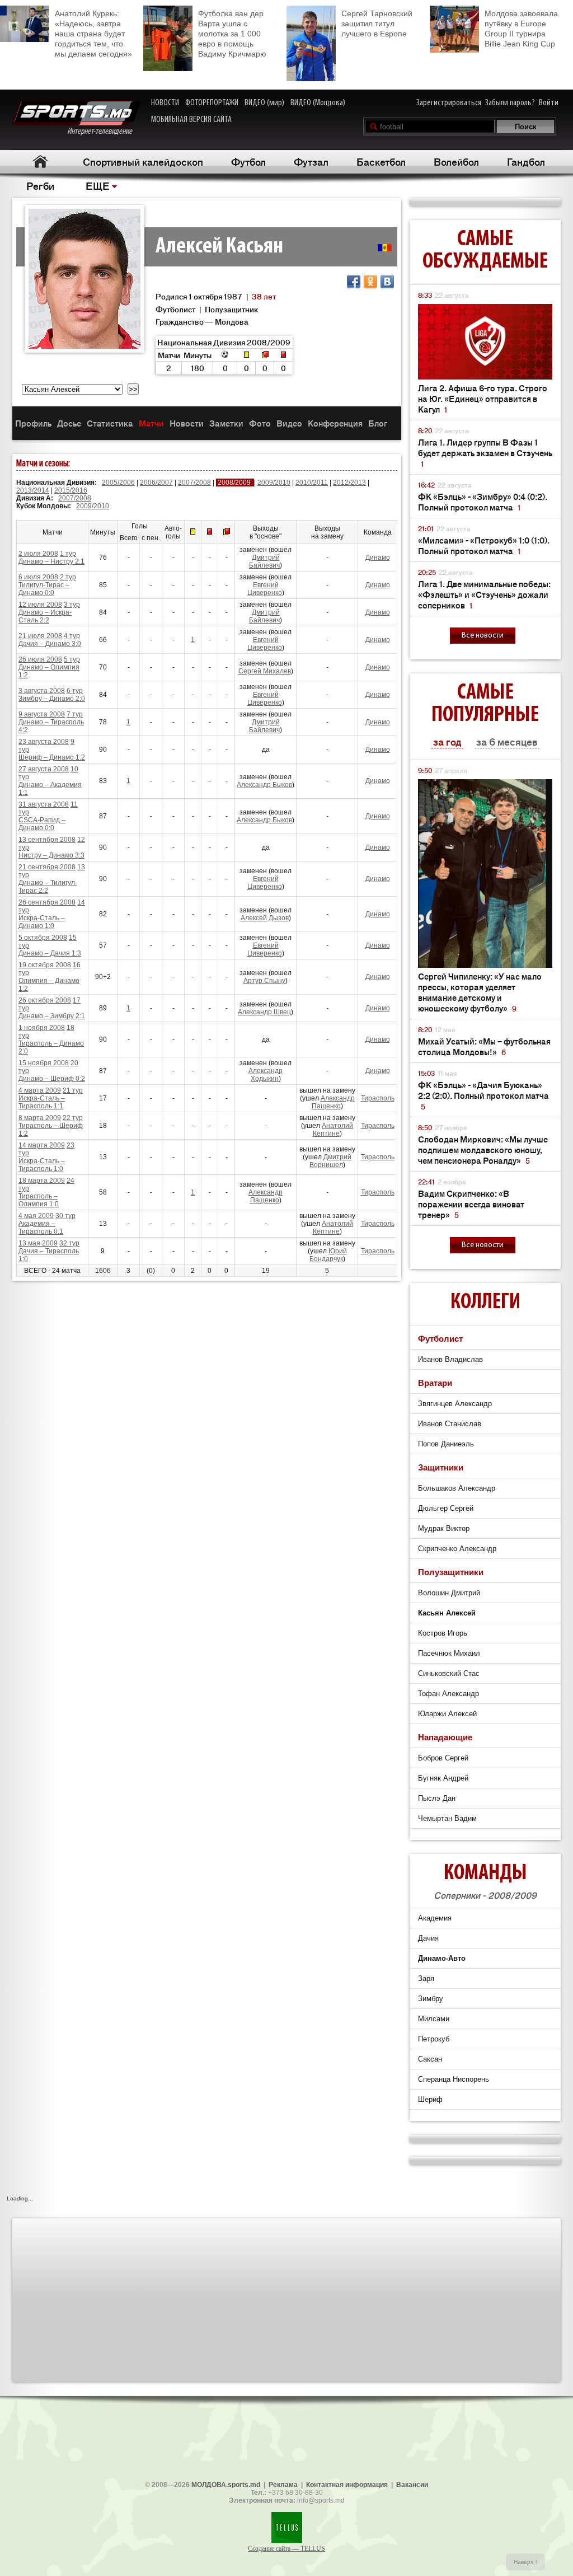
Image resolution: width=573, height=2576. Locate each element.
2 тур (68, 577)
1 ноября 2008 (42, 1028)
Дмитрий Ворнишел (331, 1161)
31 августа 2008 (44, 804)
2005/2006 (118, 483)
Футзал (311, 161)
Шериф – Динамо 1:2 (52, 757)
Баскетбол (381, 161)
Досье (69, 423)
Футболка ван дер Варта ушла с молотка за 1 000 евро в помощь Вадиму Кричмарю (232, 34)
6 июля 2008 (38, 577)
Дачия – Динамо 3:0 (50, 644)
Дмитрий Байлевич (264, 561)
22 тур (73, 1118)
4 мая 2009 (36, 1216)
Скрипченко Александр (457, 1549)
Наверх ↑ (526, 2562)
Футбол (248, 161)
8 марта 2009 (40, 1118)
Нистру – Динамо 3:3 (51, 855)
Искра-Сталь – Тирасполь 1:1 (42, 1102)
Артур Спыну (264, 981)
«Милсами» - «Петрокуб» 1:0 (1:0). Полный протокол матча (484, 545)
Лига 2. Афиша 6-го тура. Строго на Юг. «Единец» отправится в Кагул (483, 398)
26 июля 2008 (40, 659)
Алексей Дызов (265, 918)
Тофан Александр (448, 1694)
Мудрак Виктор (444, 1528)
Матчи (151, 423)
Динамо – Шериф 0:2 (52, 1079)
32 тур (69, 1243)
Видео (289, 423)
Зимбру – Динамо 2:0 (52, 699)
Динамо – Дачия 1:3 (50, 953)
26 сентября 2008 (47, 902)
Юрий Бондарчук (328, 1255)
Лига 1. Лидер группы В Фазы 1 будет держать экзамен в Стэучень (485, 453)
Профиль (33, 423)
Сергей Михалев (265, 671)
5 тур (72, 659)
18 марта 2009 (42, 1181)
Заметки (226, 423)
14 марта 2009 (42, 1145)
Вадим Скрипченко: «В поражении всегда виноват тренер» (471, 1204)
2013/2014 (33, 490)
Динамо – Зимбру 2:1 (52, 1016)
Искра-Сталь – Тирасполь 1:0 (42, 1165)
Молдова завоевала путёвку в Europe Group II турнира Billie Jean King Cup (521, 29)
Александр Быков (264, 785)
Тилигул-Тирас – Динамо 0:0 (44, 589)
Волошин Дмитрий (449, 1593)
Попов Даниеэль (446, 1444)
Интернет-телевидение (104, 132)
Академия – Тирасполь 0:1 (41, 1228)
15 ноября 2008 (44, 1063)
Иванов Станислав (450, 1424)
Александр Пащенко (333, 1102)
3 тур (72, 605)
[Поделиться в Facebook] (354, 282)
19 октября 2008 (45, 965)
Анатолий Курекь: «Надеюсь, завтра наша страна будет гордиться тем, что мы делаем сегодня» (93, 34)
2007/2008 (194, 483)
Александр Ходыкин (266, 1075)
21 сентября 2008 (47, 867)
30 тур (65, 1216)
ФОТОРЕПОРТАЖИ (212, 103)
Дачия (428, 1938)
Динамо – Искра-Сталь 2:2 (45, 616)
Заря (426, 1978)
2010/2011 (312, 483)
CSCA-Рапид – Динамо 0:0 (42, 824)
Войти (549, 103)
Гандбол (526, 161)
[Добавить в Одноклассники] (370, 282)
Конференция (335, 423)
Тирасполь (378, 1098)
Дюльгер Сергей (446, 1508)
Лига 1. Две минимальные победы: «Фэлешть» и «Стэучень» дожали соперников (484, 594)
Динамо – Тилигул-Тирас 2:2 (48, 887)
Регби (40, 185)
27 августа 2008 (44, 769)
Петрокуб (434, 2039)
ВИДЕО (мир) (264, 103)
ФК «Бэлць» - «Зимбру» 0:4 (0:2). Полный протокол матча (483, 502)
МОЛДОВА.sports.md (226, 2485)
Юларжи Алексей (447, 1714)
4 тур (72, 636)
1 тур (68, 554)
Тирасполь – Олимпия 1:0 (39, 1200)
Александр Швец (264, 1012)
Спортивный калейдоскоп (143, 161)
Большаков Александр (457, 1488)
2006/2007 (156, 483)
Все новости (483, 636)
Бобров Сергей (443, 1758)
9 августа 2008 (42, 714)
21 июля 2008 (40, 636)
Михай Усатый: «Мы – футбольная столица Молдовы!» (484, 1046)
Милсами (434, 2019)
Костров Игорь (443, 1633)
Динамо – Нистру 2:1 (51, 561)
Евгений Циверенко (265, 589)
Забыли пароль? (510, 103)
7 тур (75, 714)
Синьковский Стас (449, 1673)
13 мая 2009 (38, 1243)
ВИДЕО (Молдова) (318, 103)
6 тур (75, 691)
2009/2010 (274, 483)
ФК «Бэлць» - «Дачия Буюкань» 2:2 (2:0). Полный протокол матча (483, 1095)
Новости (187, 423)
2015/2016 (71, 490)
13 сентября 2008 (47, 840)
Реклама (283, 2485)
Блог (378, 423)
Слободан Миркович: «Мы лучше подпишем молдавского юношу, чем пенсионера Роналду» (483, 1149)
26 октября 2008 (45, 1000)
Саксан (430, 2059)
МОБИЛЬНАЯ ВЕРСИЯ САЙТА (191, 120)
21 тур (73, 1090)
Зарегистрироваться (449, 103)
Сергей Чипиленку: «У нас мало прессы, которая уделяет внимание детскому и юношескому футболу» (480, 992)
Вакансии (412, 2485)
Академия (435, 1918)
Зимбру (431, 1999)
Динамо (378, 558)
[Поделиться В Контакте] (387, 282)
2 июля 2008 (38, 554)
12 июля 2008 (40, 605)
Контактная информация (347, 2485)
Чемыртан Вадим (447, 1818)
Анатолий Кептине (333, 1130)
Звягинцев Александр (455, 1404)
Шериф (430, 2099)
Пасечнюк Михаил (449, 1653)
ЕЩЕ (98, 185)
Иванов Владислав (450, 1359)
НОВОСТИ (165, 103)
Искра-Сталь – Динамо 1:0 (42, 922)
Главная (40, 161)
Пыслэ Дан (437, 1798)
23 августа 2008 (44, 742)
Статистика (110, 423)
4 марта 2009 (40, 1090)
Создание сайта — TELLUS (286, 2549)
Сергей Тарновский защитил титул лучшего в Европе (377, 24)
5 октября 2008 (43, 938)
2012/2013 (349, 483)
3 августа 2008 (42, 691)
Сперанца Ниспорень (454, 2079)
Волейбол (456, 161)
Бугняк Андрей (443, 1778)
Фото (260, 423)
